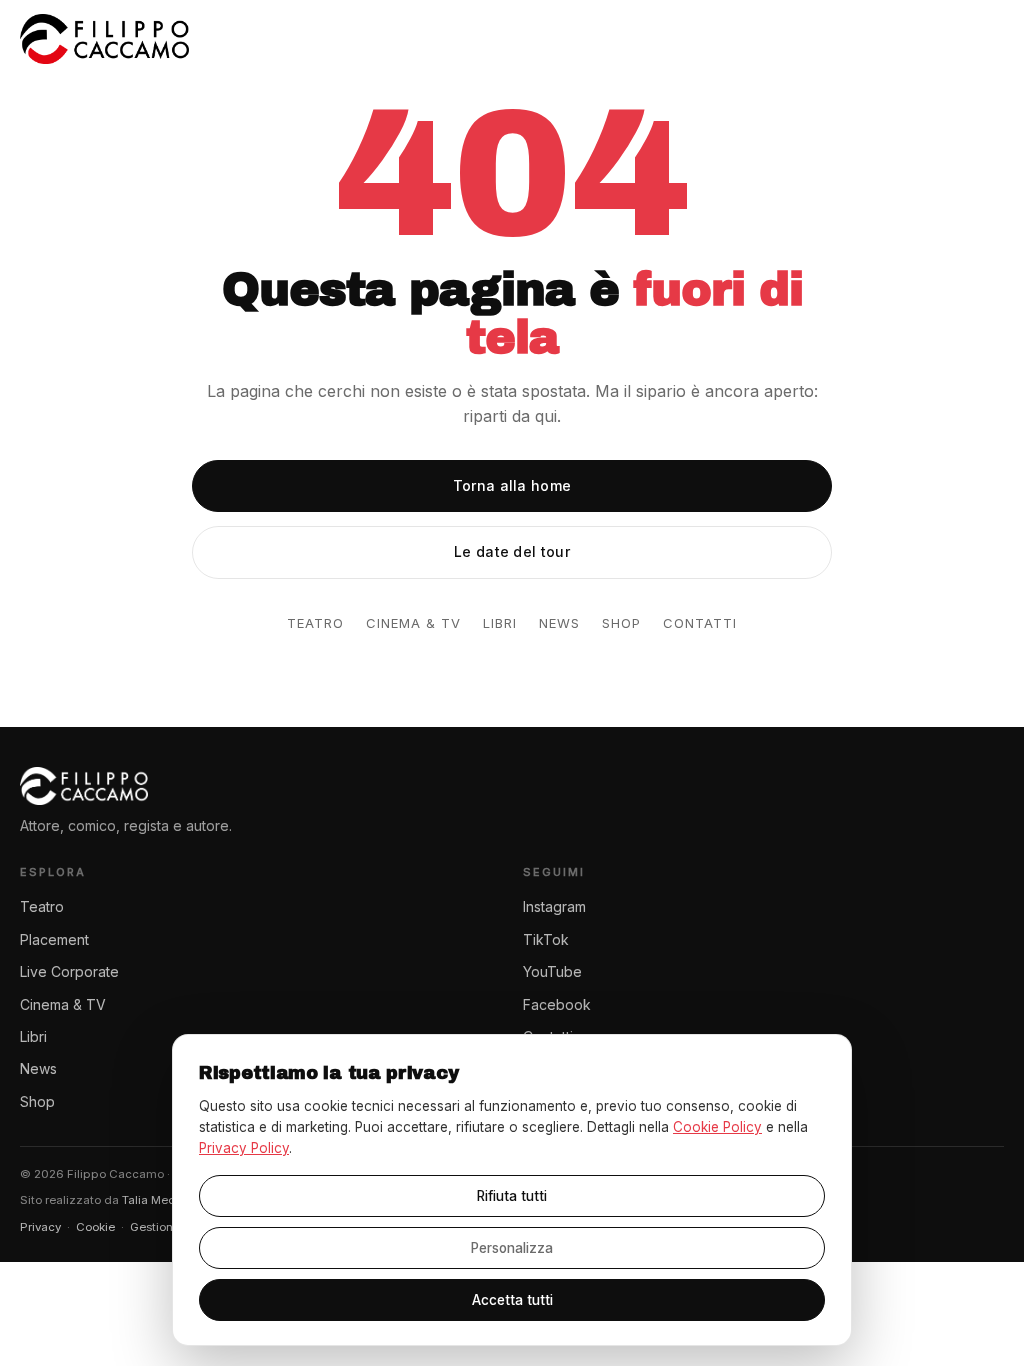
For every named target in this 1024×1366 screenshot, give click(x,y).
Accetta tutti (512, 1300)
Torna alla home (512, 485)
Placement (54, 939)
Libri (500, 623)
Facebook (557, 1004)
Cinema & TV (413, 623)
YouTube (552, 971)
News (559, 623)
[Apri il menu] (983, 39)
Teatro (315, 623)
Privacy (40, 1227)
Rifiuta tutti (512, 1196)
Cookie (95, 1227)
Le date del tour (512, 551)
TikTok (546, 939)
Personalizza (512, 1248)
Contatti (700, 623)
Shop (621, 623)
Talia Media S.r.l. (167, 1200)
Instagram (554, 906)
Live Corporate (69, 971)
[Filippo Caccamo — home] (104, 39)
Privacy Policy (244, 1148)
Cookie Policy (717, 1127)
